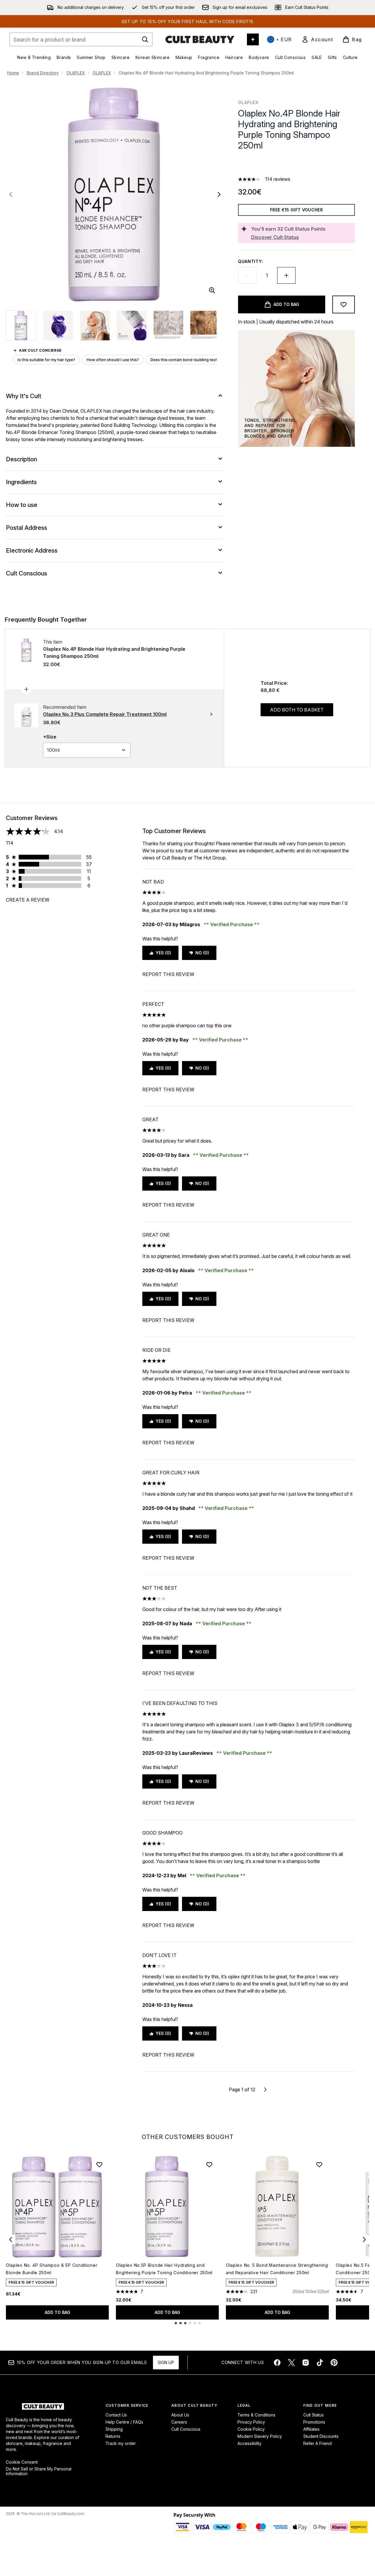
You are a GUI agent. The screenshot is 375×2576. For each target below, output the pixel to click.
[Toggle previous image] (11, 194)
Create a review (28, 900)
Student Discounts (321, 2436)
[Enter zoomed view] (212, 290)
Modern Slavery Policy (260, 2436)
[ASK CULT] (253, 39)
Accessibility (249, 2443)
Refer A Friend (317, 2443)
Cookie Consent (22, 2462)
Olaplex (249, 102)
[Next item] (364, 2240)
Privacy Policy (251, 2422)
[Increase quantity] (286, 275)
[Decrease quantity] (247, 275)
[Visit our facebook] (277, 2363)
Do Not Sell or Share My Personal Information (39, 2471)
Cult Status (313, 2415)
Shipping (114, 2429)
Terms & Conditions (256, 2415)
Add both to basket (297, 710)
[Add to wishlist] (344, 304)
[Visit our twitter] (291, 2363)
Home (13, 73)
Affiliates (311, 2429)
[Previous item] (11, 2240)
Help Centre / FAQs (124, 2422)
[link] (317, 39)
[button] (296, 165)
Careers (179, 2422)
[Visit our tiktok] (320, 2363)
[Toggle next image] (219, 194)
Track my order (121, 2443)
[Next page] (265, 2089)
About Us (180, 2415)
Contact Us (116, 2415)
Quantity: (250, 261)
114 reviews (278, 179)
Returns (113, 2436)
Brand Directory (43, 73)
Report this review (168, 974)
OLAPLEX (76, 73)
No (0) (202, 953)
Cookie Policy (251, 2429)
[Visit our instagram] (306, 2363)
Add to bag (58, 2312)
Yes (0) (163, 953)
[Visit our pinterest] (334, 2363)
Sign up (166, 2362)
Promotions (314, 2422)
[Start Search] (145, 39)
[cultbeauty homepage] (200, 39)
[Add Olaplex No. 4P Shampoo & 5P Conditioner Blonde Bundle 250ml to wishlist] (99, 2165)
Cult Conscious (186, 2429)
